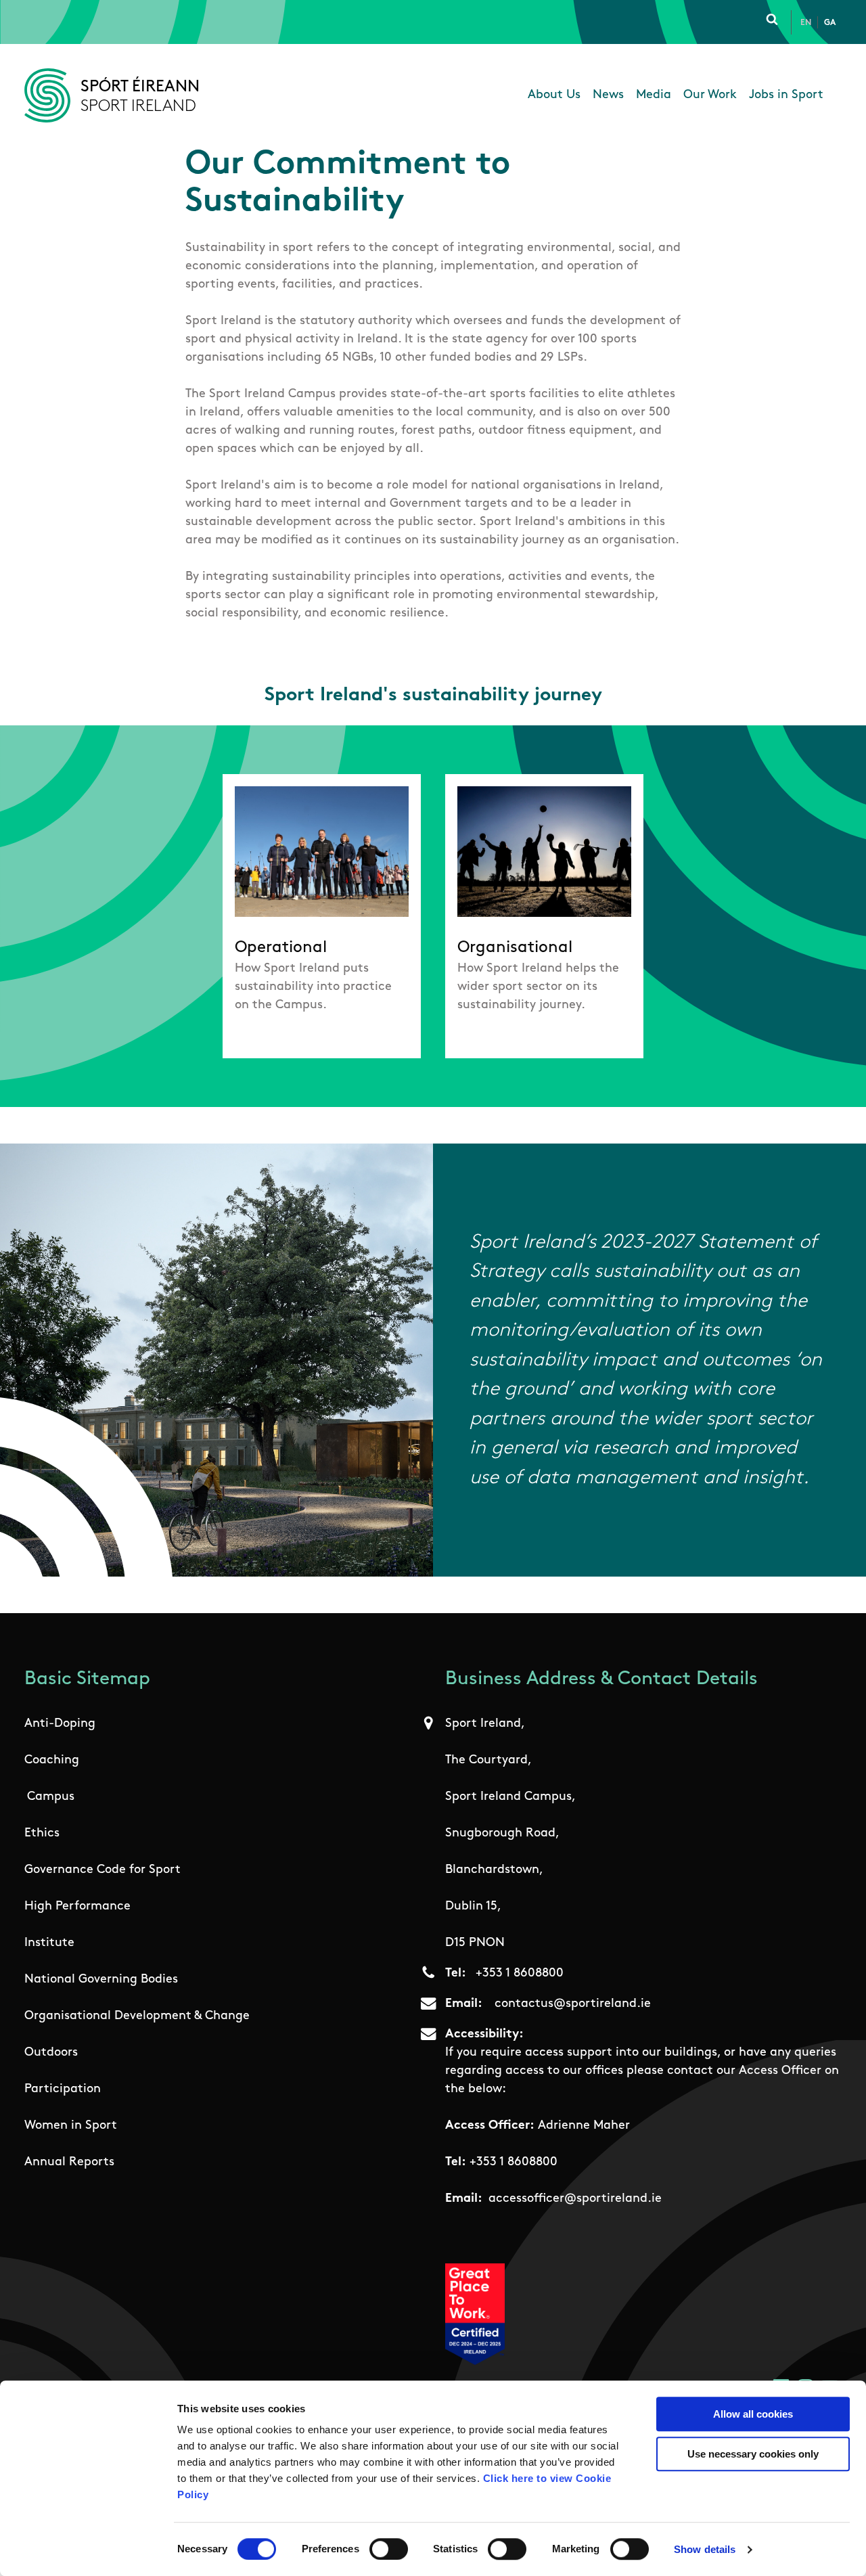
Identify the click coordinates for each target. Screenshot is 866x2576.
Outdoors (51, 2053)
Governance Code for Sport (102, 1870)
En (806, 23)
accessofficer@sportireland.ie (575, 2199)
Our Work (710, 95)
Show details (705, 2549)
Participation (63, 2089)
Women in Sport (71, 2126)
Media (654, 95)
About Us (554, 95)
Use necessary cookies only (753, 2454)
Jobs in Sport (786, 95)
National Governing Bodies (101, 1980)
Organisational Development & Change (137, 2016)
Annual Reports (69, 2163)
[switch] (389, 2549)
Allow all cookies (753, 2414)
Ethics (42, 1834)
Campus (51, 1797)
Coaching (52, 1761)
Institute (49, 1943)
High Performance (77, 1907)
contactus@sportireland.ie (573, 2004)
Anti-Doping (60, 1724)
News (608, 95)
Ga (830, 23)
